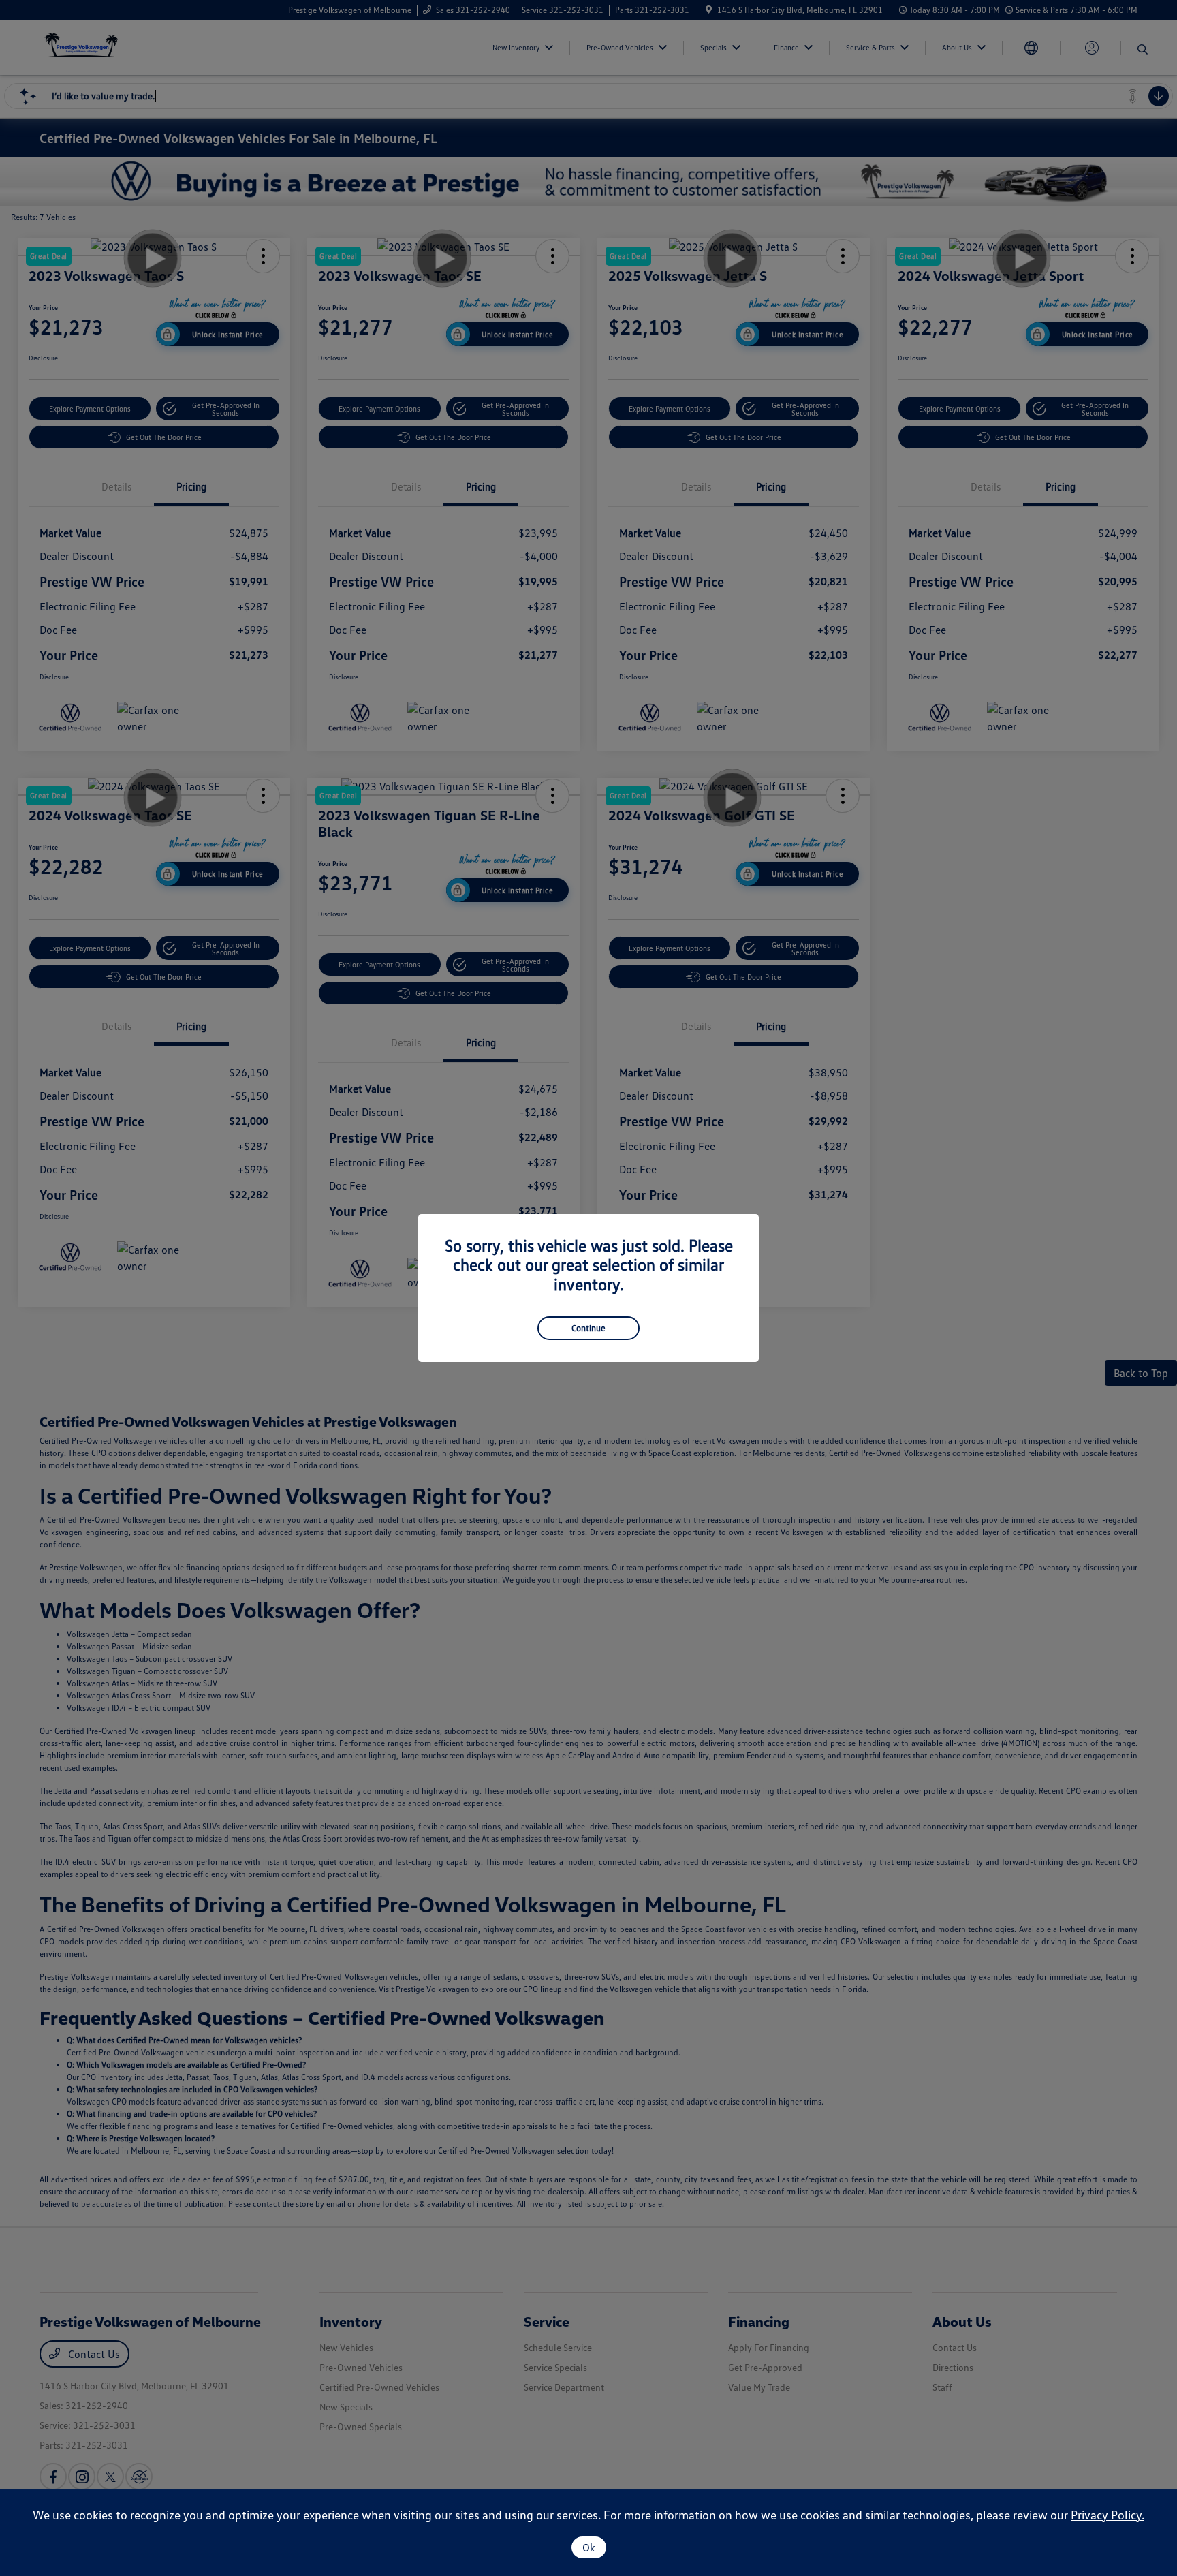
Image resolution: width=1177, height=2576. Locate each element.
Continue (588, 1328)
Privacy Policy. (1108, 2515)
